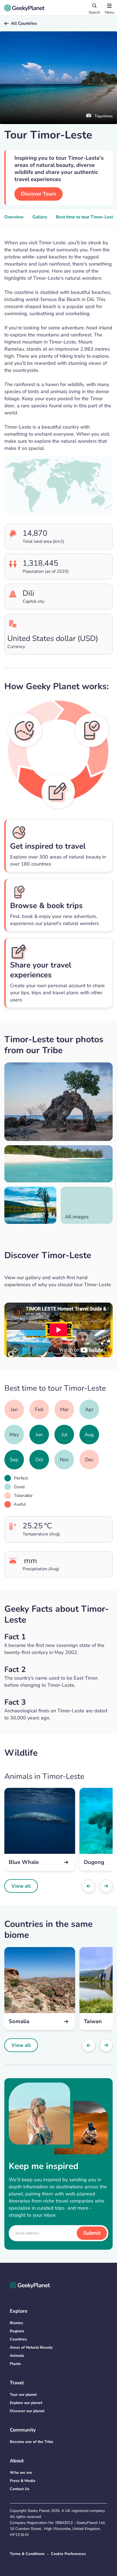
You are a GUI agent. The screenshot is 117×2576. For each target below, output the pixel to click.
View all (21, 1886)
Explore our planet (26, 2403)
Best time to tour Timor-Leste (86, 217)
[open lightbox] (59, 1102)
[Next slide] (106, 1886)
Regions (17, 2331)
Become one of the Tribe (32, 2442)
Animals (17, 2356)
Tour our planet (23, 2395)
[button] (109, 8)
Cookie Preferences (68, 2554)
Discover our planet (27, 2411)
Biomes (16, 2323)
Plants (15, 2364)
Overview (14, 217)
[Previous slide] (89, 1886)
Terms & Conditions (27, 2554)
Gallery (40, 217)
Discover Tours (39, 194)
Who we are (21, 2473)
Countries (18, 2339)
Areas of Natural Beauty (31, 2347)
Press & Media (23, 2481)
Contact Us (20, 2489)
